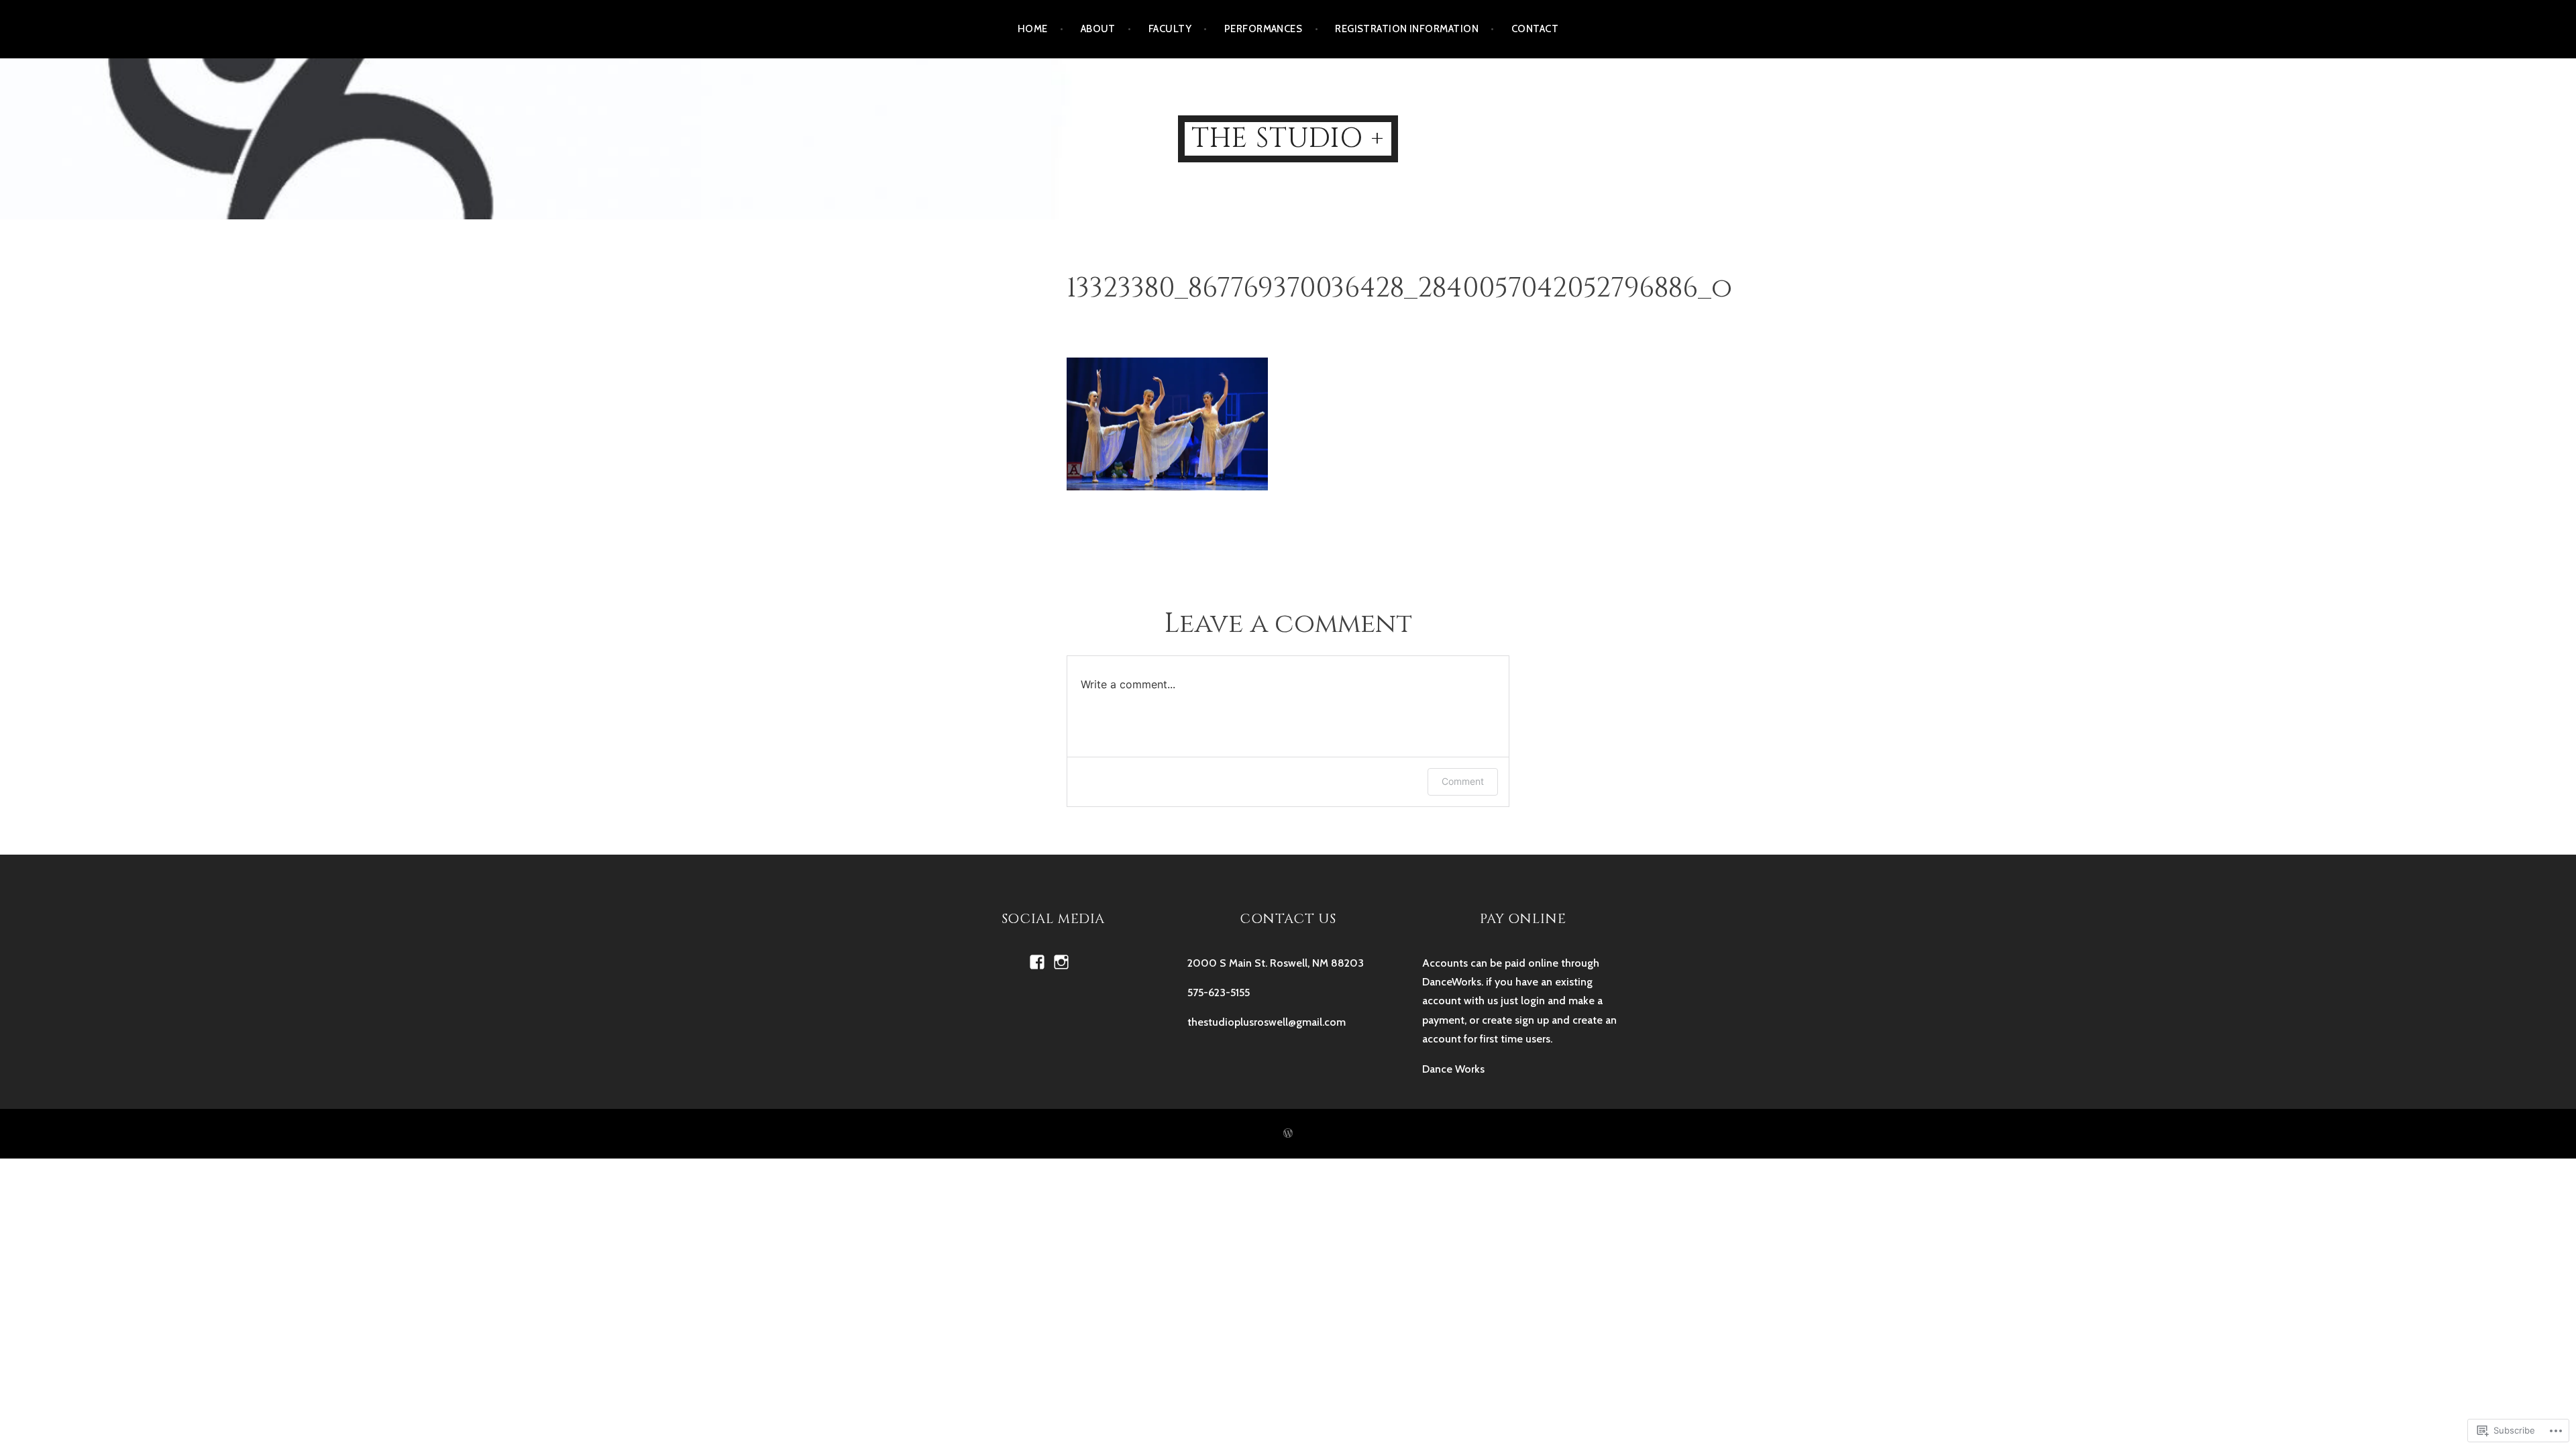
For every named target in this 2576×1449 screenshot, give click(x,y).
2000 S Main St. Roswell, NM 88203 (1276, 963)
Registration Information (1407, 29)
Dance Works (1453, 1069)
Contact (1535, 29)
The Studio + (1288, 139)
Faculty (1170, 29)
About (1098, 29)
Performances (1263, 29)
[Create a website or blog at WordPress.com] (1288, 1134)
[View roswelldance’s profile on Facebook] (1037, 962)
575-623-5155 (1219, 992)
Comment (1463, 781)
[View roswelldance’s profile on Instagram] (1061, 962)
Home (1033, 29)
